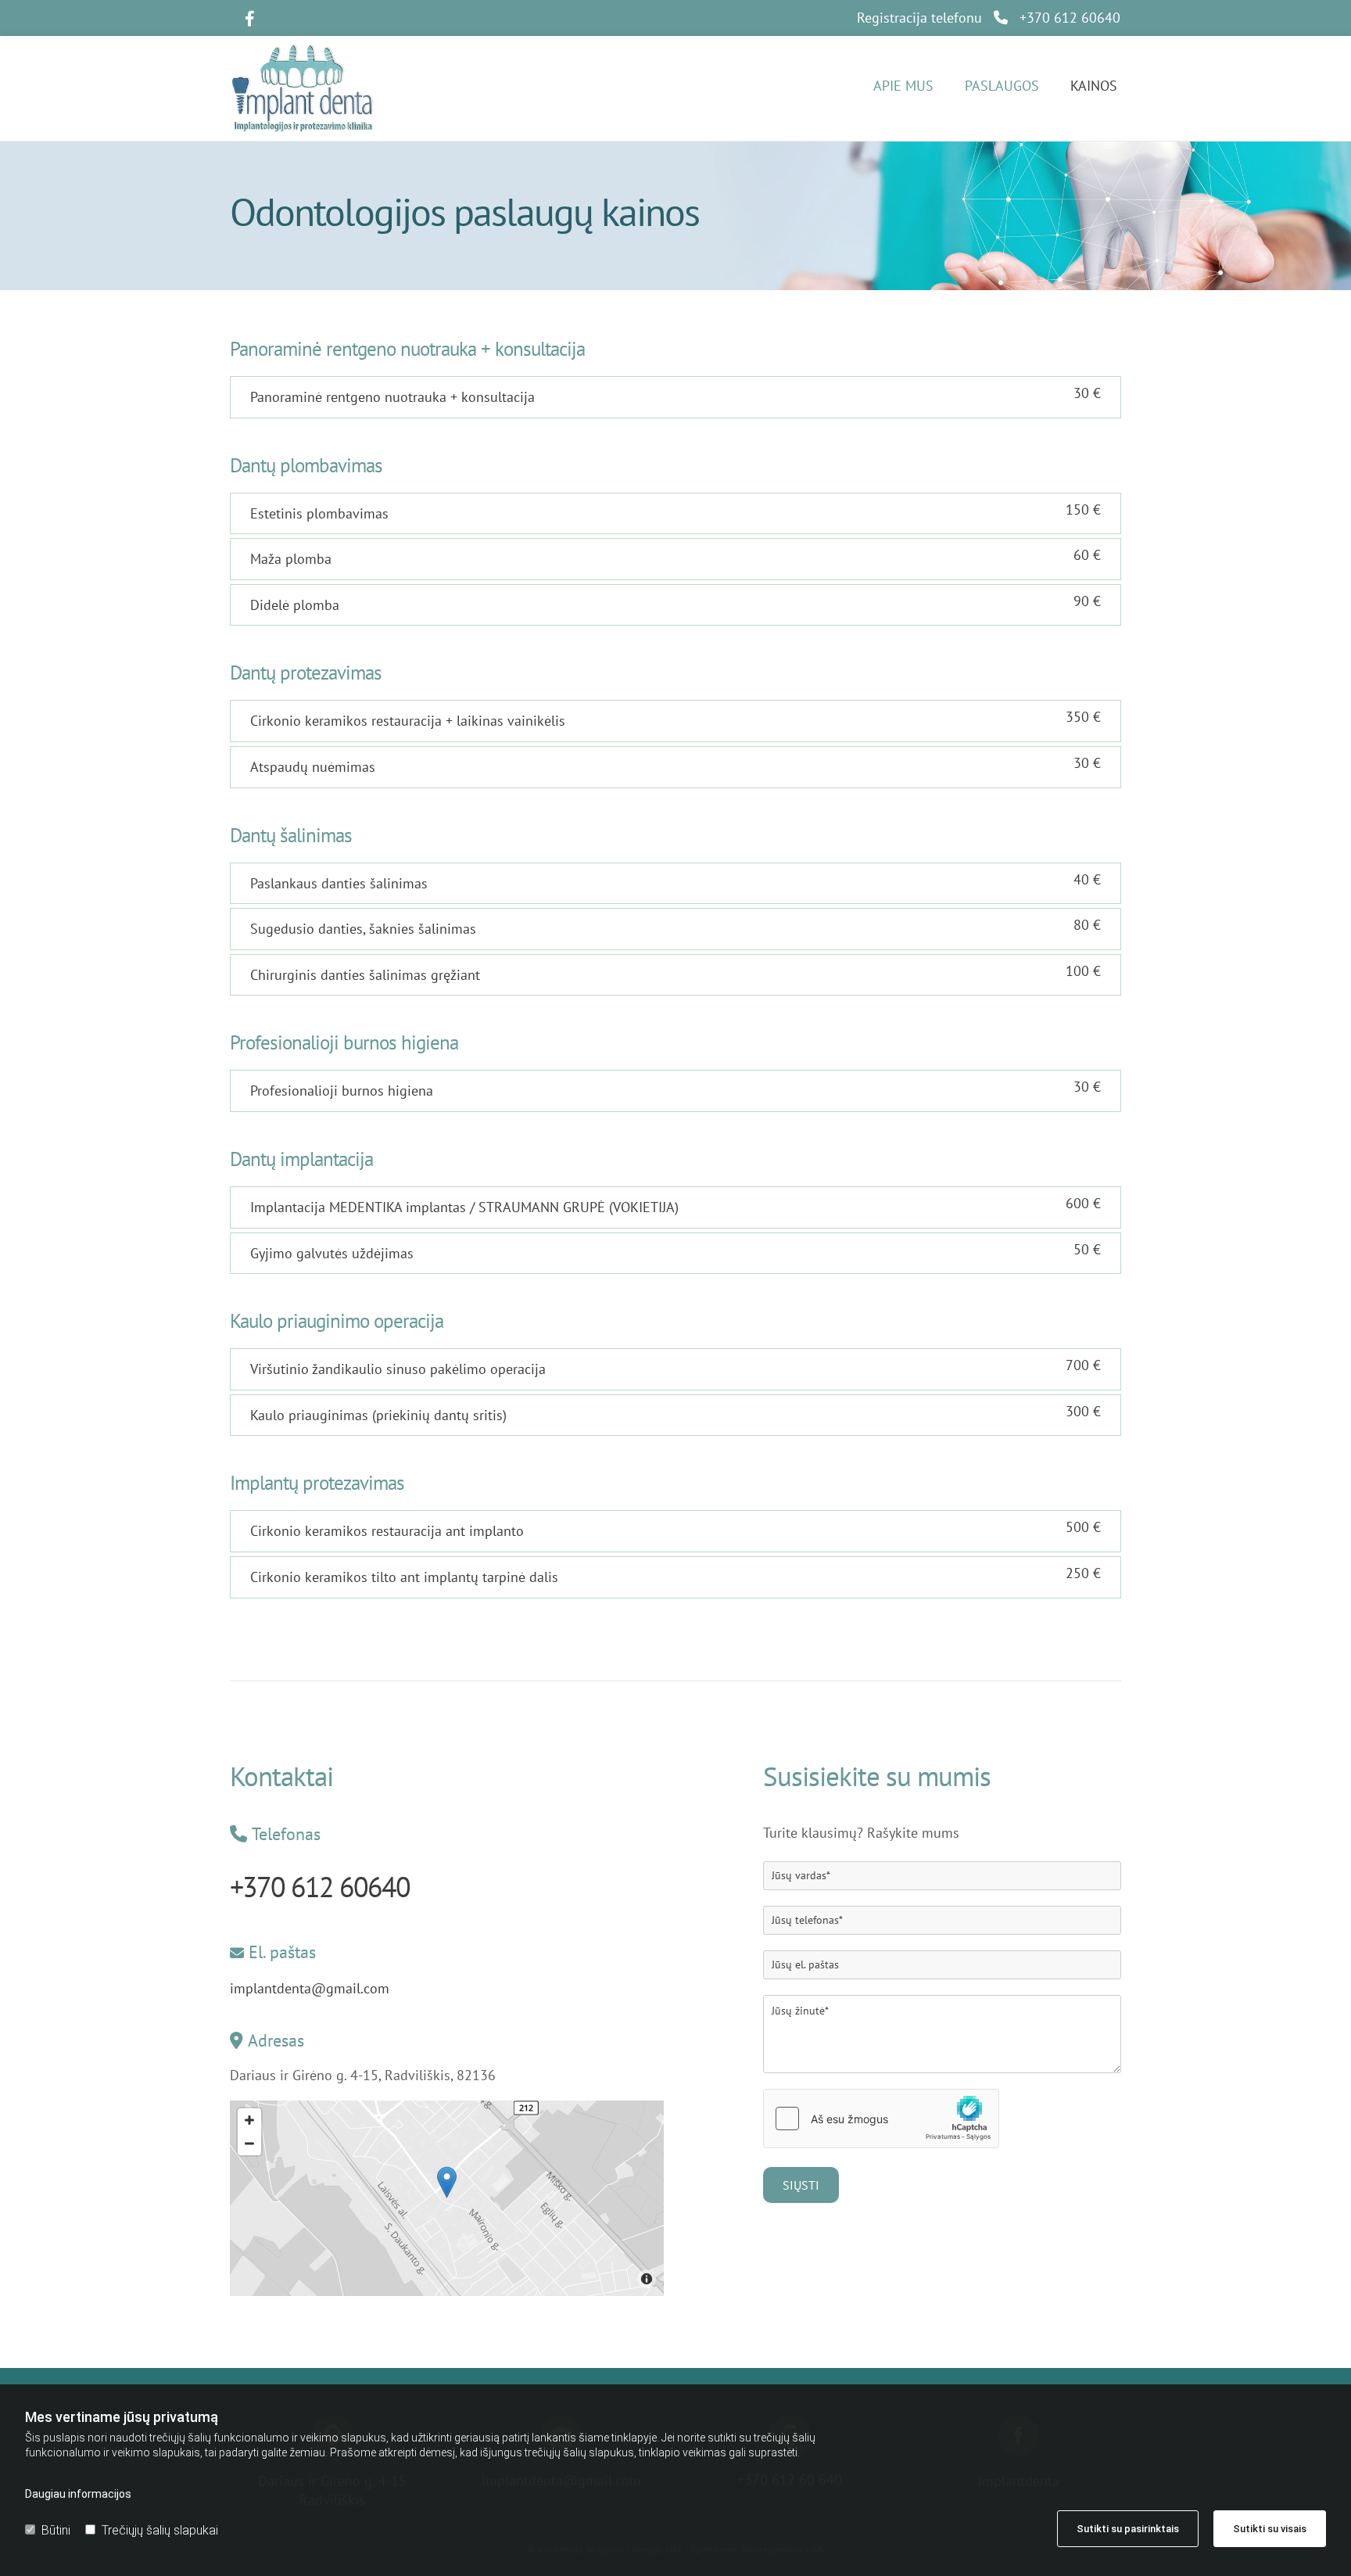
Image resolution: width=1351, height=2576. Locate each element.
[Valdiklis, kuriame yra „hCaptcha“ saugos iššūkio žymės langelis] (881, 2119)
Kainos (1094, 86)
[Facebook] (249, 19)
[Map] (447, 2198)
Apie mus (903, 86)
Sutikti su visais (1270, 2529)
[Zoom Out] (249, 2144)
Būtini (56, 2530)
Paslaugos (1002, 86)
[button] (447, 2182)
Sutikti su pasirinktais (1128, 2529)
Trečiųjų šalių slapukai (160, 2530)
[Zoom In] (249, 2120)
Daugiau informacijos (78, 2494)
